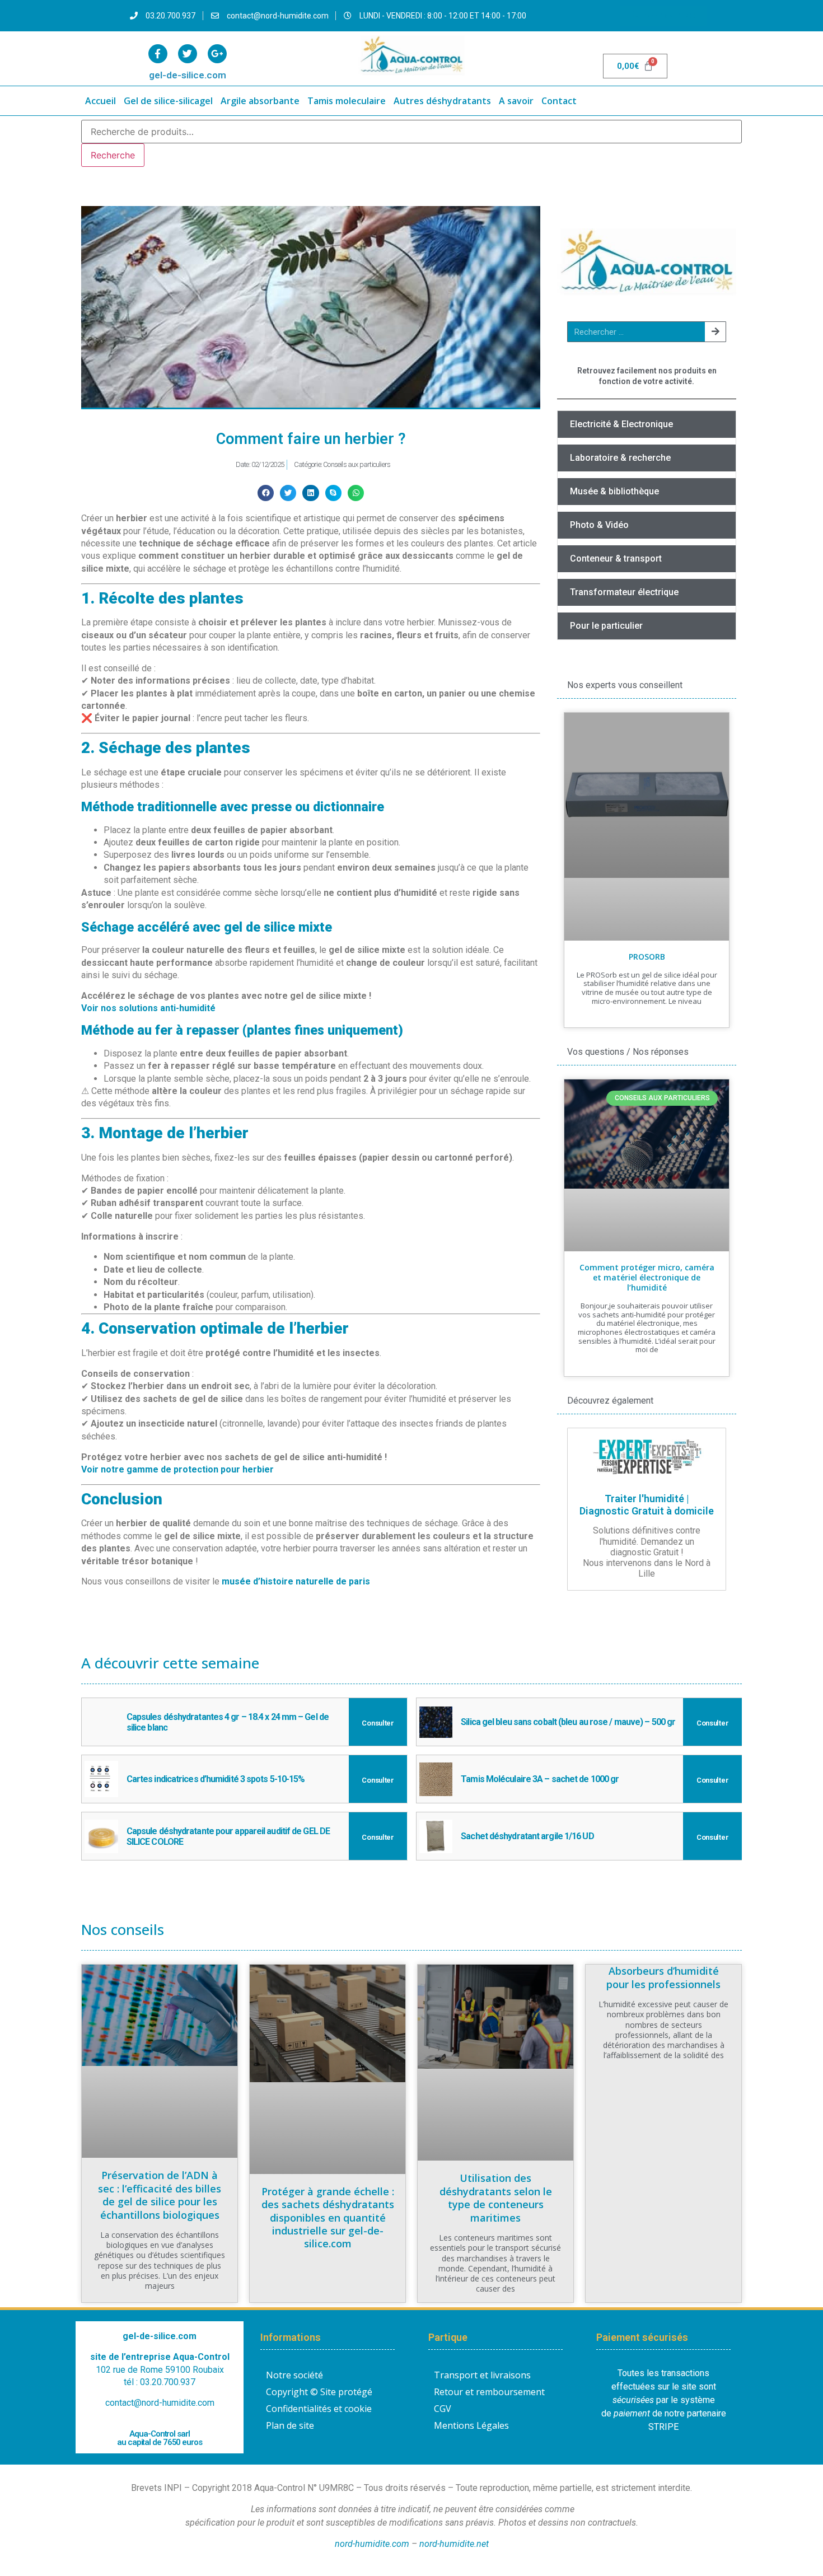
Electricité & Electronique (621, 424)
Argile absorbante (260, 101)
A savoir (516, 101)
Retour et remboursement (489, 2392)
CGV (443, 2409)
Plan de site (290, 2425)
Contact (559, 101)
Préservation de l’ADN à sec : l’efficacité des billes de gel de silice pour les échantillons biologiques (160, 2195)
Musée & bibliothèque (614, 491)
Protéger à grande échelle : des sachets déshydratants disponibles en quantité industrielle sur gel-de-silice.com (328, 2218)
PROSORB (647, 957)
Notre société (294, 2375)
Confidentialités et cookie (319, 2409)
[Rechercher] (715, 332)
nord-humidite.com (372, 2544)
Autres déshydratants (442, 101)
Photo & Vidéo (599, 525)
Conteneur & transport (616, 558)
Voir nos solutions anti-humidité (148, 1008)
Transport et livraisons (482, 2375)
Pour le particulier (606, 626)
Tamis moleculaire (347, 101)
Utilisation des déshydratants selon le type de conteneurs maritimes (496, 2198)
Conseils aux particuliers (357, 464)
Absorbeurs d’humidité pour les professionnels (663, 1977)
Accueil (100, 101)
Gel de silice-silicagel (168, 101)
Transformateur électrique (624, 592)
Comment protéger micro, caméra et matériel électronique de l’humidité (647, 1277)
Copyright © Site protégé (319, 2392)
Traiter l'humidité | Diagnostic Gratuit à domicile (647, 1505)
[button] (266, 493)
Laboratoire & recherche (620, 458)
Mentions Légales (471, 2425)
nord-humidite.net (454, 2544)
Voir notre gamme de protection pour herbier (177, 1469)
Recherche (113, 155)
